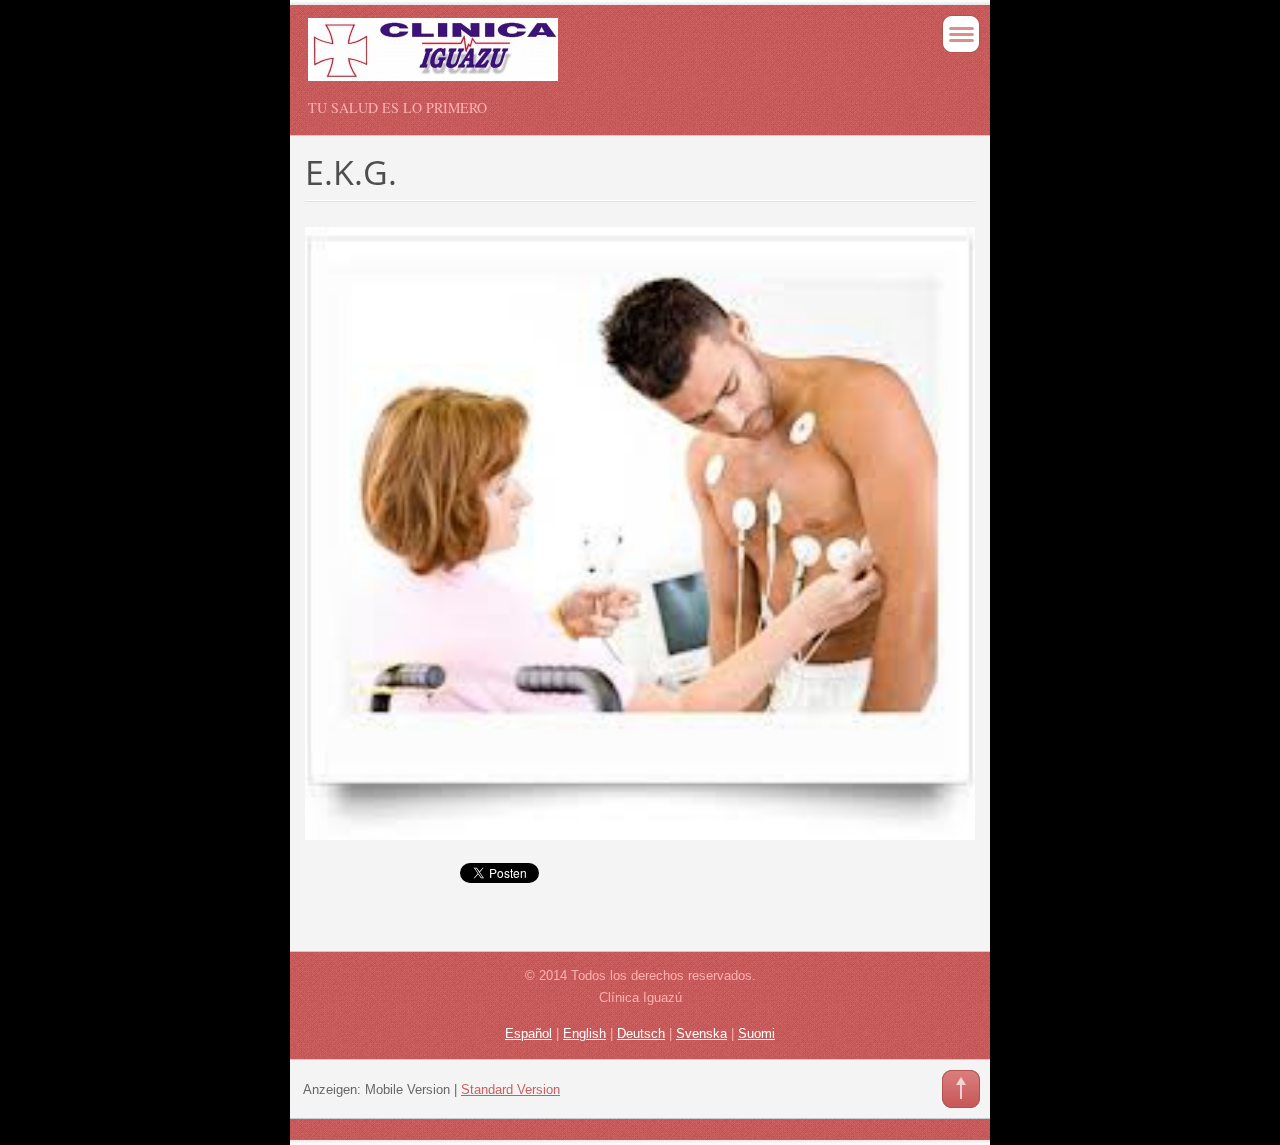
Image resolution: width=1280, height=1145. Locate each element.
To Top (961, 1089)
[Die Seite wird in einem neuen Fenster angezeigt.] (640, 532)
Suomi (756, 1033)
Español (528, 1033)
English (584, 1033)
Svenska (701, 1033)
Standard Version (510, 1089)
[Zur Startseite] (573, 58)
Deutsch (641, 1033)
